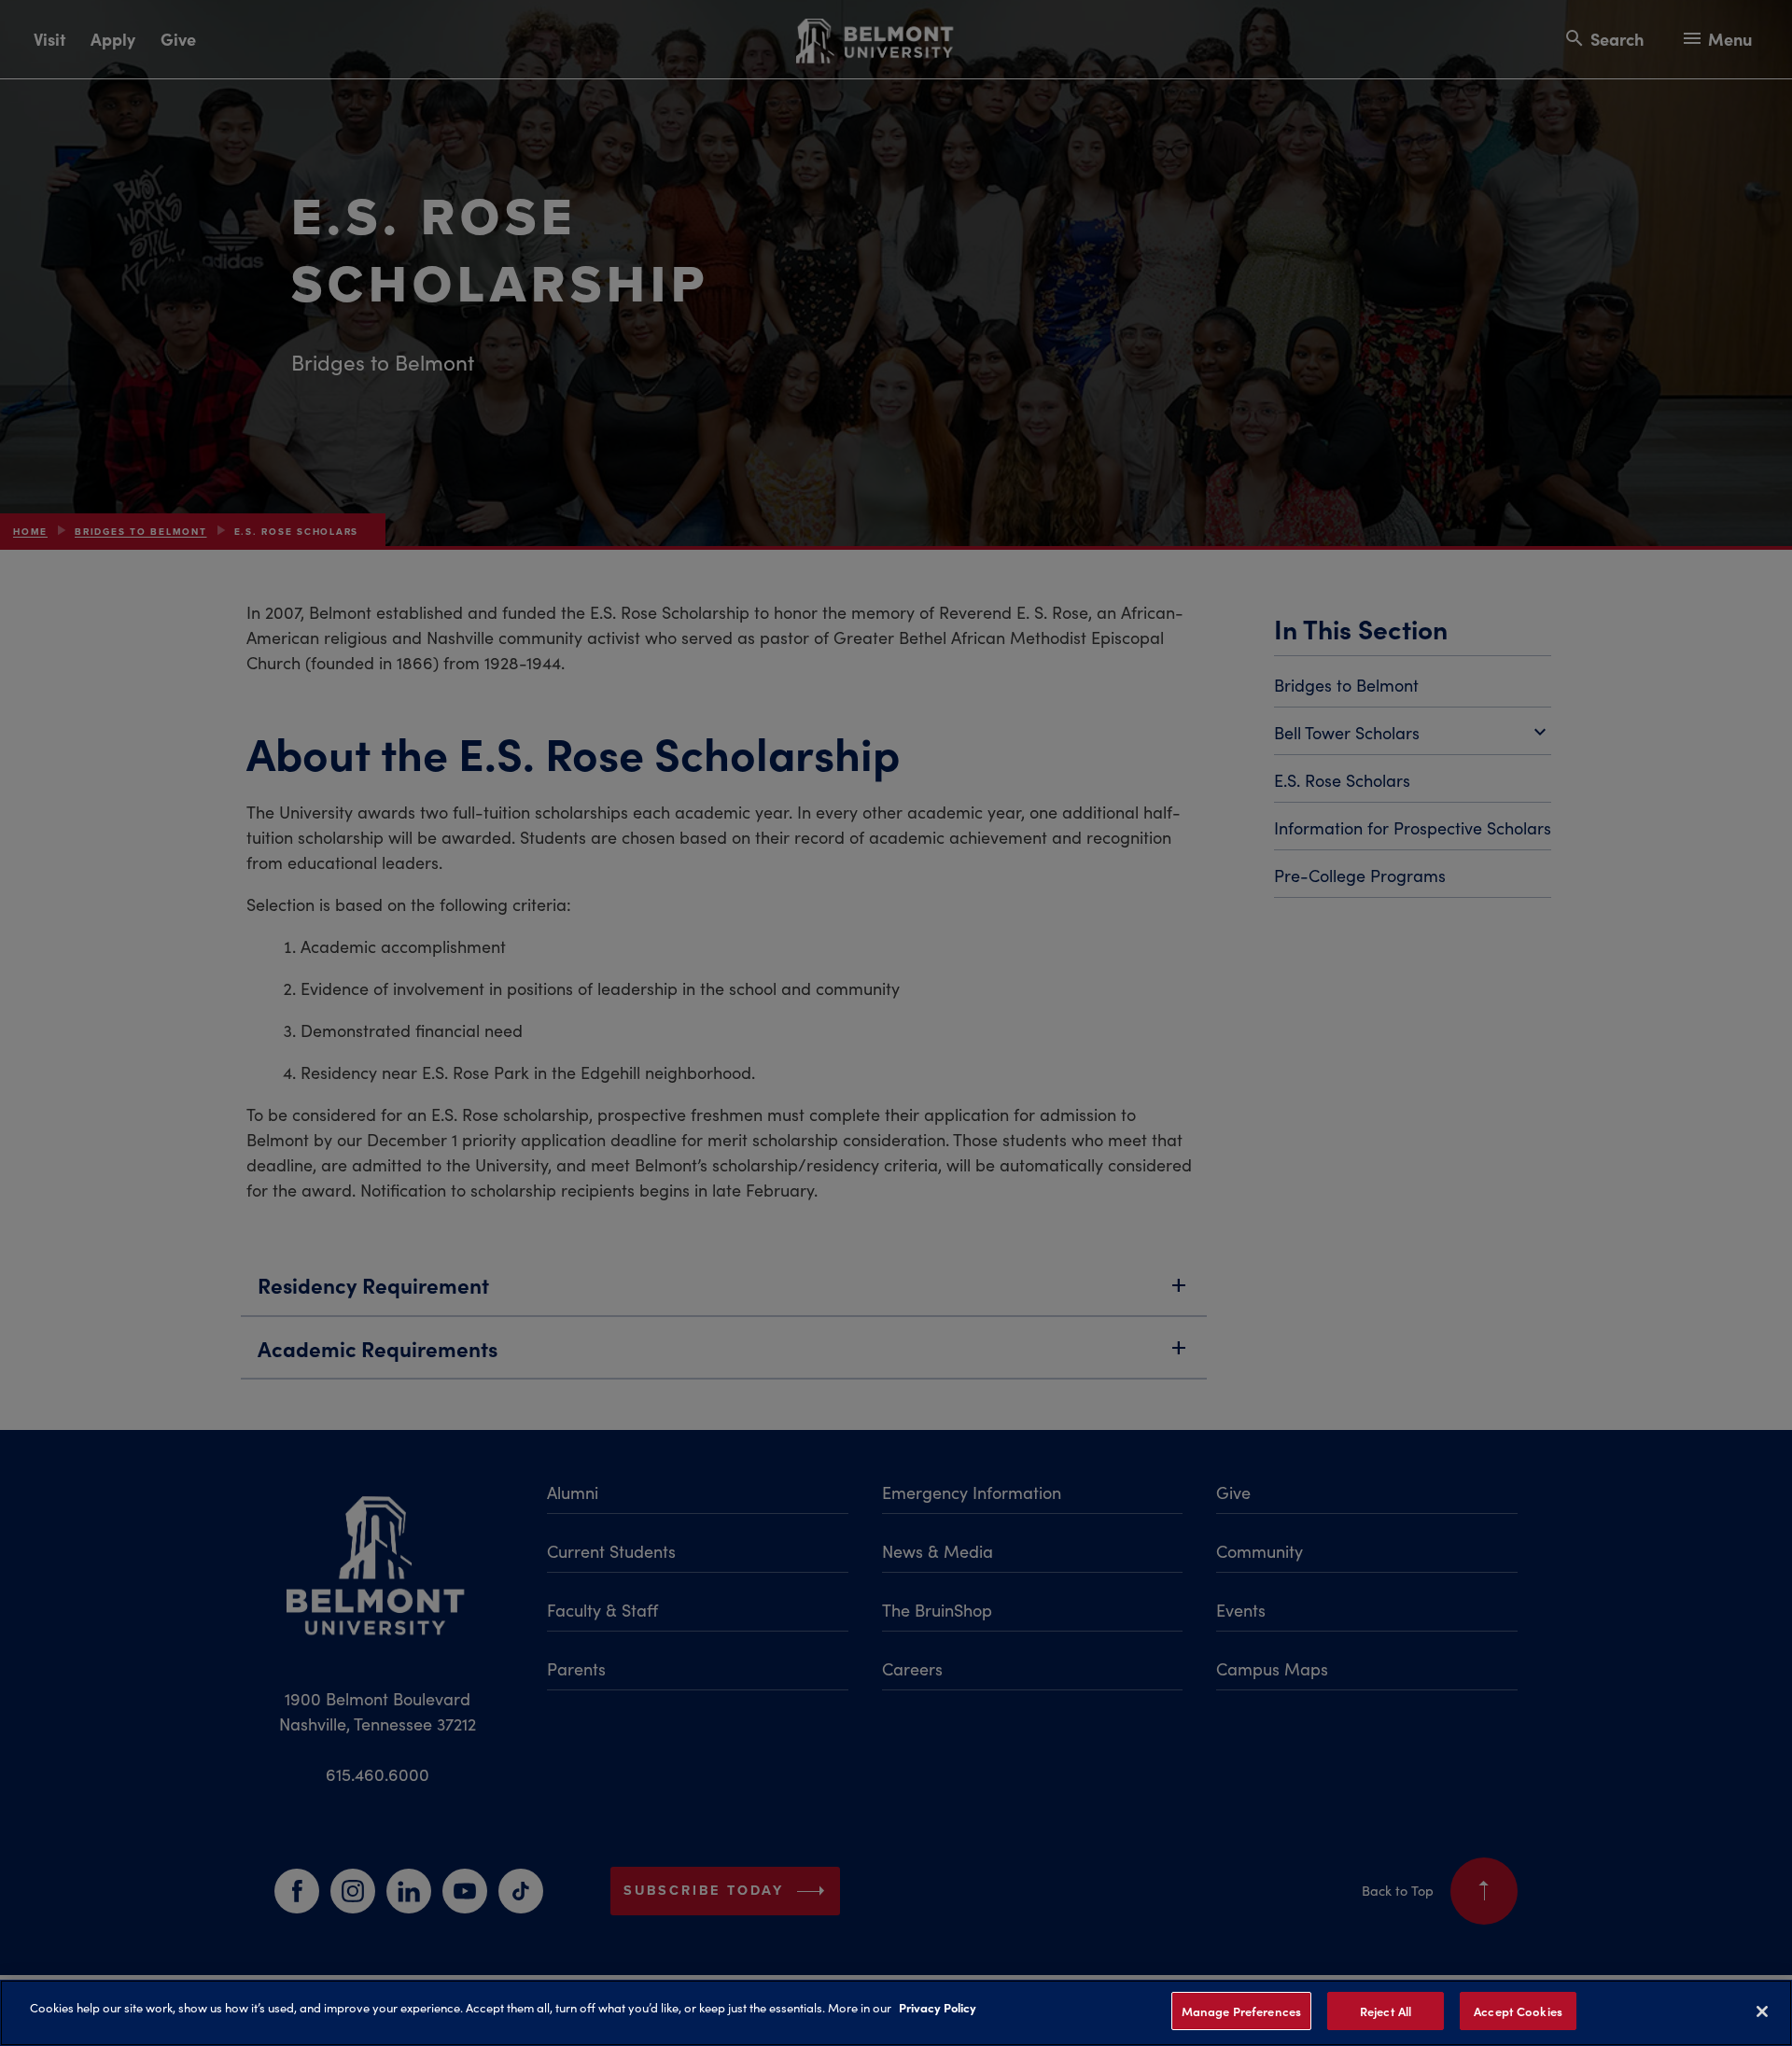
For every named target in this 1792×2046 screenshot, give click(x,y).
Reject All (1386, 2011)
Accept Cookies (1518, 2011)
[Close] (1762, 2011)
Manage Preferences (1241, 2011)
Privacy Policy (938, 2007)
